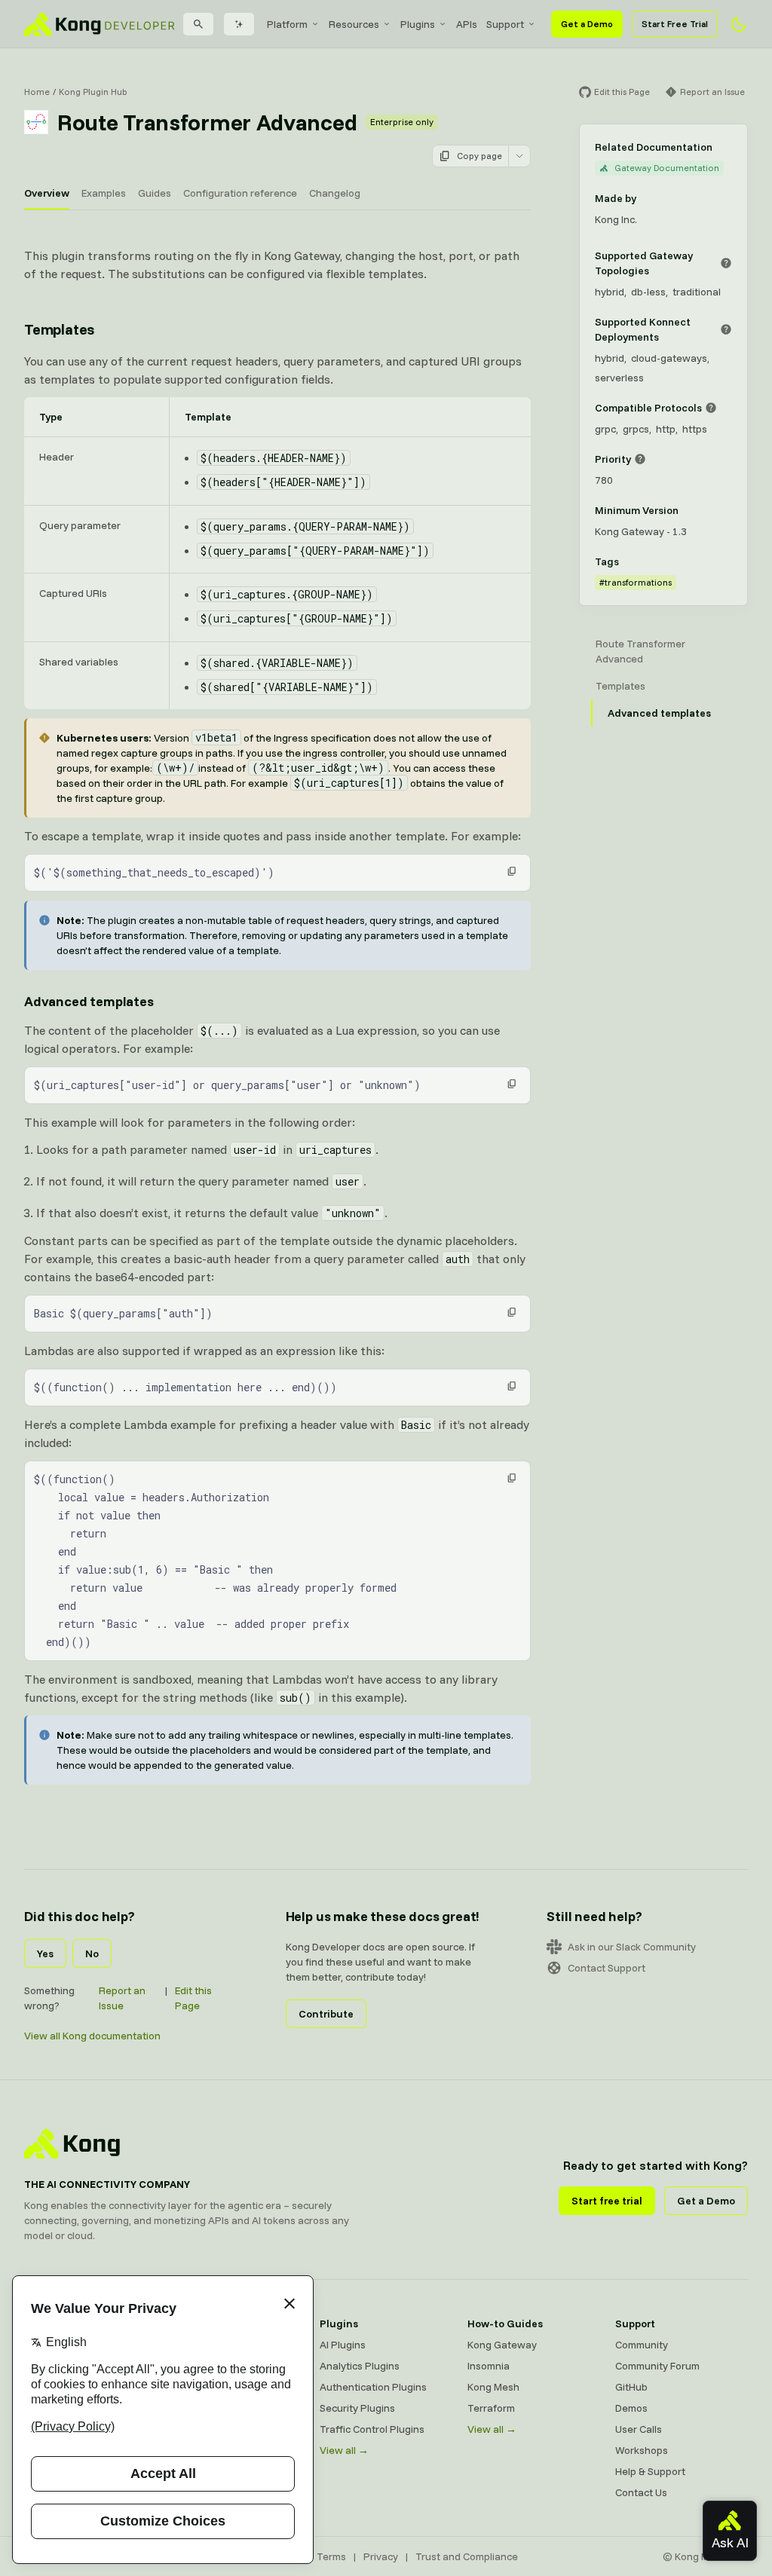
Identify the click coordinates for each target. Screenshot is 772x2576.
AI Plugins (343, 2345)
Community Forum (657, 2366)
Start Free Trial (675, 24)
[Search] (198, 24)
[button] (512, 871)
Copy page (479, 156)
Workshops (642, 2450)
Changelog (335, 193)
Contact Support (607, 1968)
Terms (331, 2556)
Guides (155, 193)
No (92, 1953)
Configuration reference (240, 193)
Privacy (381, 2556)
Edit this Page (193, 1998)
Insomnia (489, 2366)
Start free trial (607, 2201)
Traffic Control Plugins (372, 2429)
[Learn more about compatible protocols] (711, 408)
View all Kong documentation (92, 2036)
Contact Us (641, 2492)
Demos (631, 2408)
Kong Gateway (502, 2345)
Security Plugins (357, 2408)
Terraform (491, 2408)
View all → (344, 2450)
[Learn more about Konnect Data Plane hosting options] (726, 329)
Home (37, 92)
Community (642, 2345)
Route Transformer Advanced (640, 651)
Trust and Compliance (467, 2556)
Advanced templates (89, 1001)
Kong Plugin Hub (93, 92)
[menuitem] (293, 24)
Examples (104, 193)
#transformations (636, 582)
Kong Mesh (493, 2387)
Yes (45, 1953)
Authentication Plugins (373, 2387)
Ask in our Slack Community (632, 1947)
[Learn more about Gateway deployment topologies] (726, 263)
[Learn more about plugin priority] (640, 459)
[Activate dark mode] (739, 24)
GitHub (631, 2387)
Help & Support (650, 2471)
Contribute (326, 2014)
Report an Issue (122, 1998)
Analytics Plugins (360, 2366)
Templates (59, 329)
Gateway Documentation (667, 168)
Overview (47, 193)
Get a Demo (587, 24)
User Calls (639, 2429)
